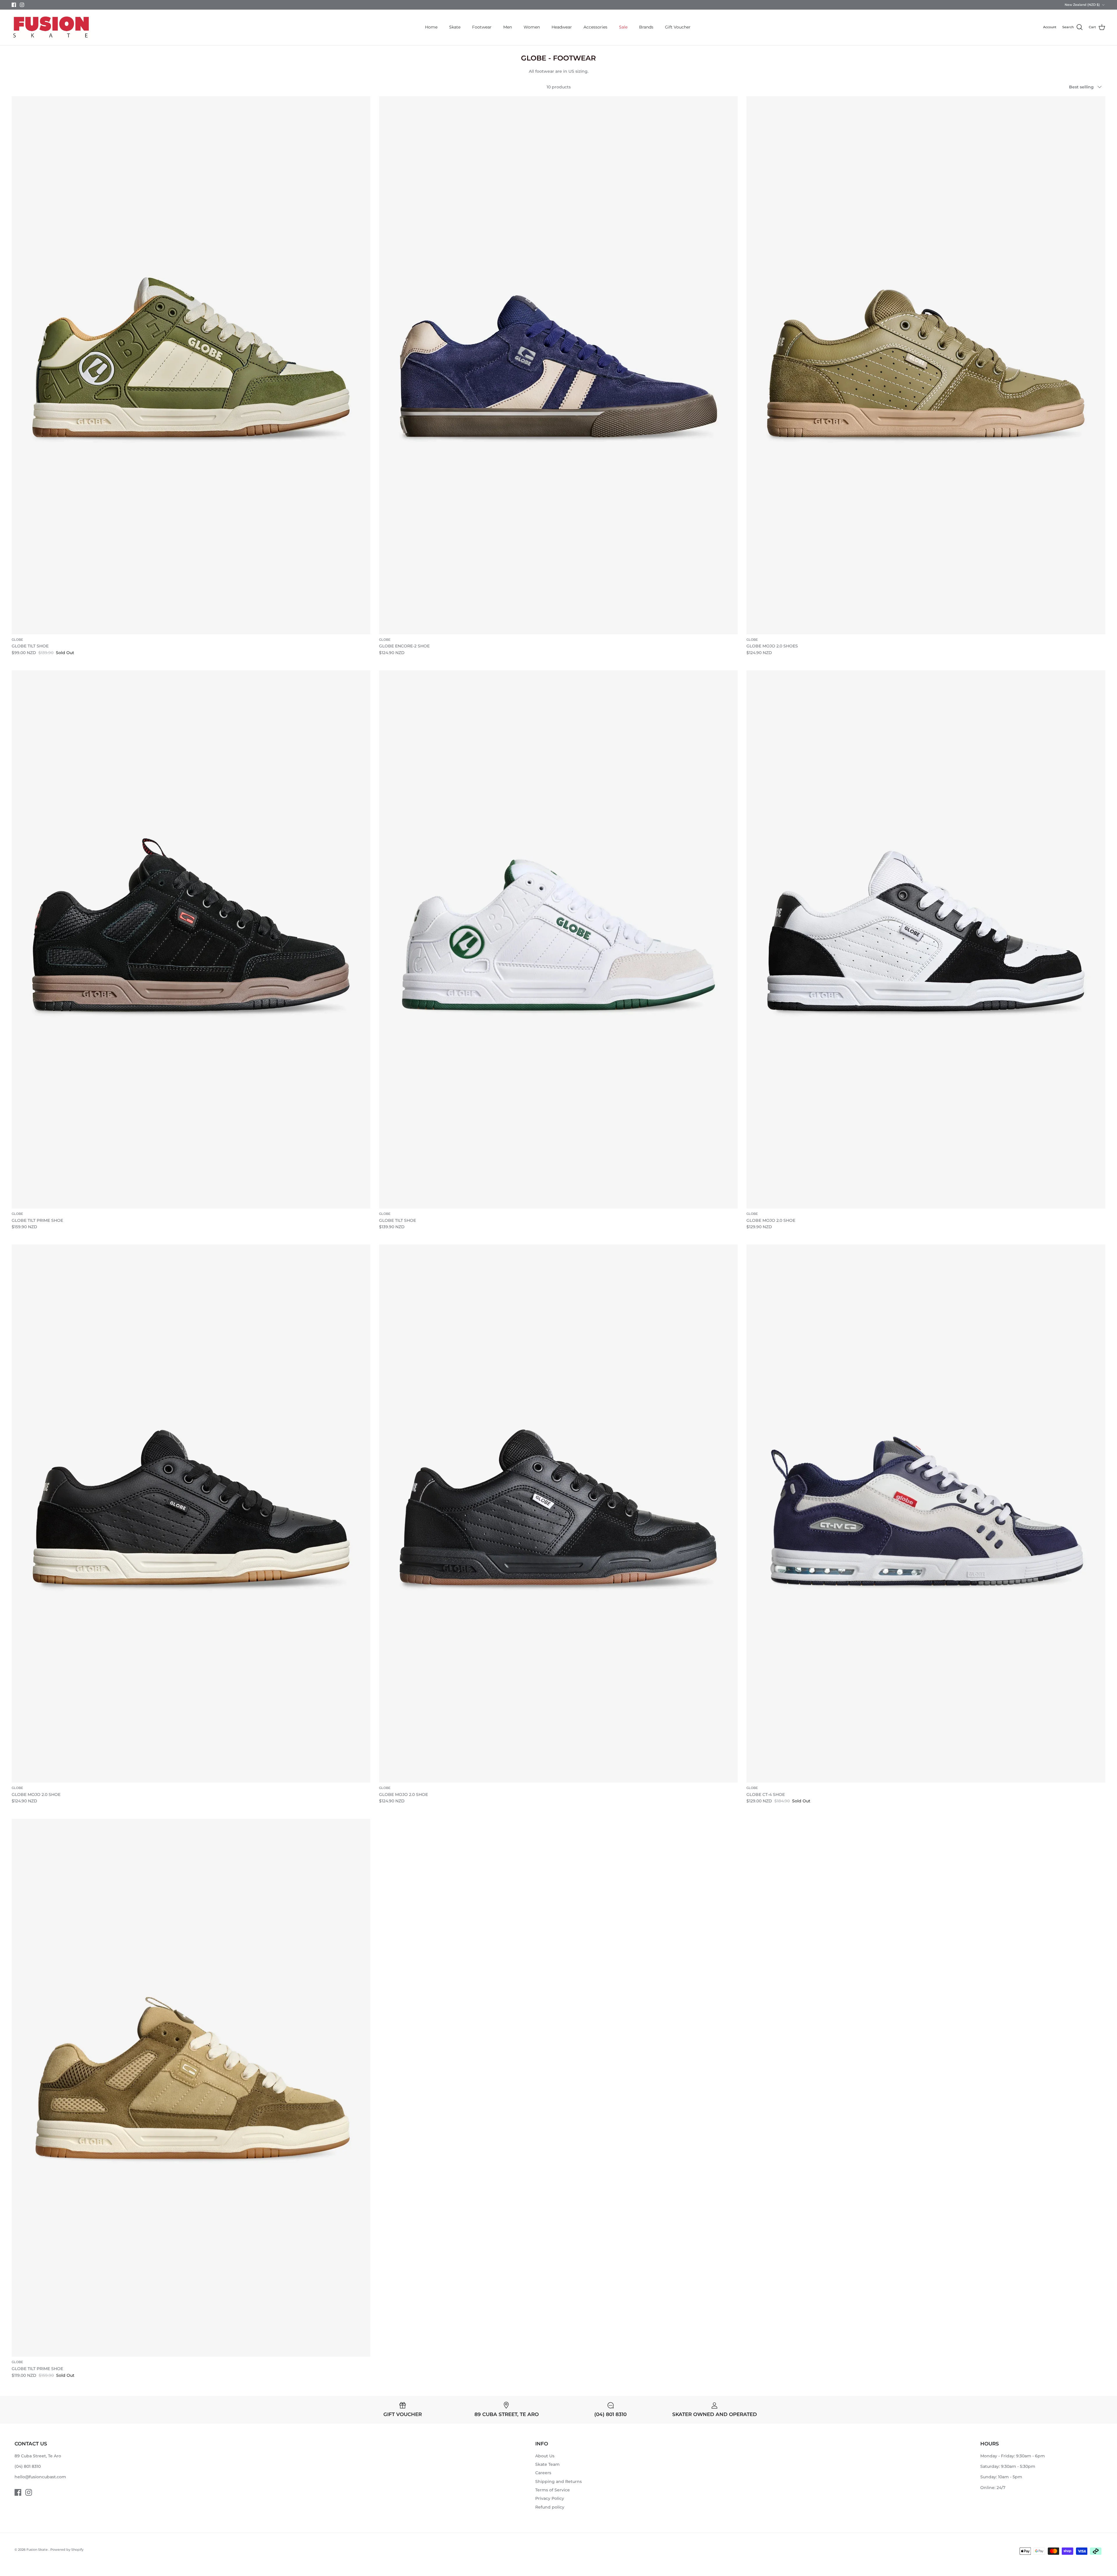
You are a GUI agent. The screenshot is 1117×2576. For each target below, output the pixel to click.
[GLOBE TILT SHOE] (191, 365)
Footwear (482, 27)
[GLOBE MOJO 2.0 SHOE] (926, 939)
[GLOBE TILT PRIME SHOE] (191, 939)
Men (508, 27)
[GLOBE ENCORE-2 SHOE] (558, 365)
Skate (455, 27)
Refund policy (550, 2507)
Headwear (562, 27)
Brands (646, 27)
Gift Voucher (678, 27)
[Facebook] (14, 5)
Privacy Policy (550, 2498)
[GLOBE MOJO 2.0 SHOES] (926, 365)
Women (532, 27)
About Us (545, 2456)
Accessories (595, 27)
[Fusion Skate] (51, 27)
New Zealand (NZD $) (1082, 5)
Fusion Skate (38, 2550)
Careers (543, 2473)
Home (431, 27)
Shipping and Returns (558, 2481)
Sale (623, 27)
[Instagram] (22, 5)
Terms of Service (553, 2490)
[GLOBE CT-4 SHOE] (926, 1514)
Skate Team (547, 2464)
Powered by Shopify (67, 2550)
